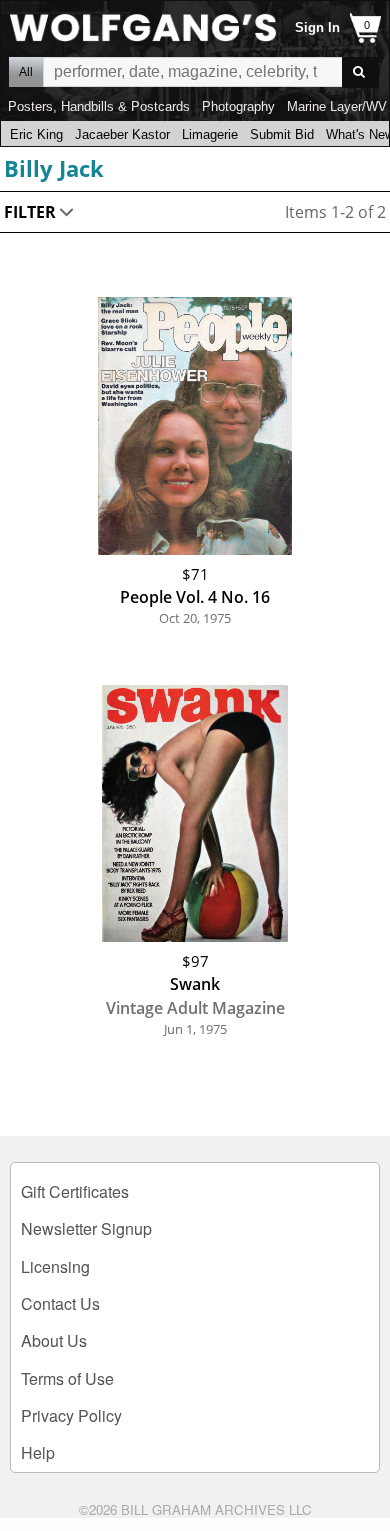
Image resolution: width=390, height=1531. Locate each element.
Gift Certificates (75, 1191)
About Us (54, 1340)
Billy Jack (54, 168)
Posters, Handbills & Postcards (99, 106)
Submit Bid (282, 134)
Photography (238, 106)
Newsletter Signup (86, 1228)
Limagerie (210, 134)
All (26, 72)
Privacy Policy (71, 1415)
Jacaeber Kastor (122, 134)
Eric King (36, 134)
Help (38, 1452)
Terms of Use (67, 1378)
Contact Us (60, 1303)
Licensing (55, 1266)
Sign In (317, 27)
